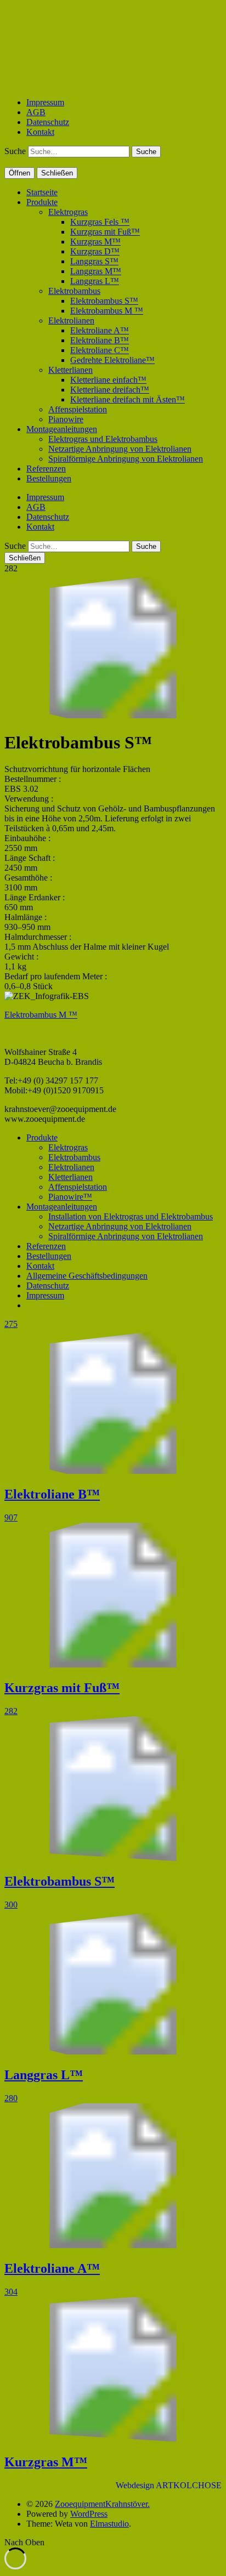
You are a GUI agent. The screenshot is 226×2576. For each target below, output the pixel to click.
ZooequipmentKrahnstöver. (102, 2504)
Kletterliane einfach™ (108, 380)
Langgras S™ (94, 261)
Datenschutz (48, 122)
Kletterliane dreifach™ (110, 390)
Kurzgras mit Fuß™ (105, 232)
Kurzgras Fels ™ (100, 222)
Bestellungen (49, 478)
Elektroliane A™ (100, 330)
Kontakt (40, 132)
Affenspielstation (78, 409)
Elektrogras (68, 212)
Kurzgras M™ (95, 242)
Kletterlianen (70, 370)
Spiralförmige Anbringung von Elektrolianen (126, 459)
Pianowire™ (70, 1197)
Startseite (42, 192)
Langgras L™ (95, 281)
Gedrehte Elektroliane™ (112, 360)
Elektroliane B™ (100, 340)
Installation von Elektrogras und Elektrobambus (131, 1216)
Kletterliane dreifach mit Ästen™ (128, 399)
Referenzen (46, 469)
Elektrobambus (74, 291)
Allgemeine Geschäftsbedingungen (87, 1276)
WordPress (89, 2514)
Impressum (45, 102)
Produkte (42, 202)
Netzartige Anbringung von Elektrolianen (120, 449)
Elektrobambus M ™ (107, 311)
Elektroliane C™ (100, 350)
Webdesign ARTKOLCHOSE (169, 2485)
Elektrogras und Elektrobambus (103, 439)
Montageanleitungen (62, 429)
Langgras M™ (96, 271)
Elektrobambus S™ (104, 301)
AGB (36, 112)
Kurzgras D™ (95, 251)
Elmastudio (109, 2524)
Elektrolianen (71, 320)
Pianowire (66, 419)
